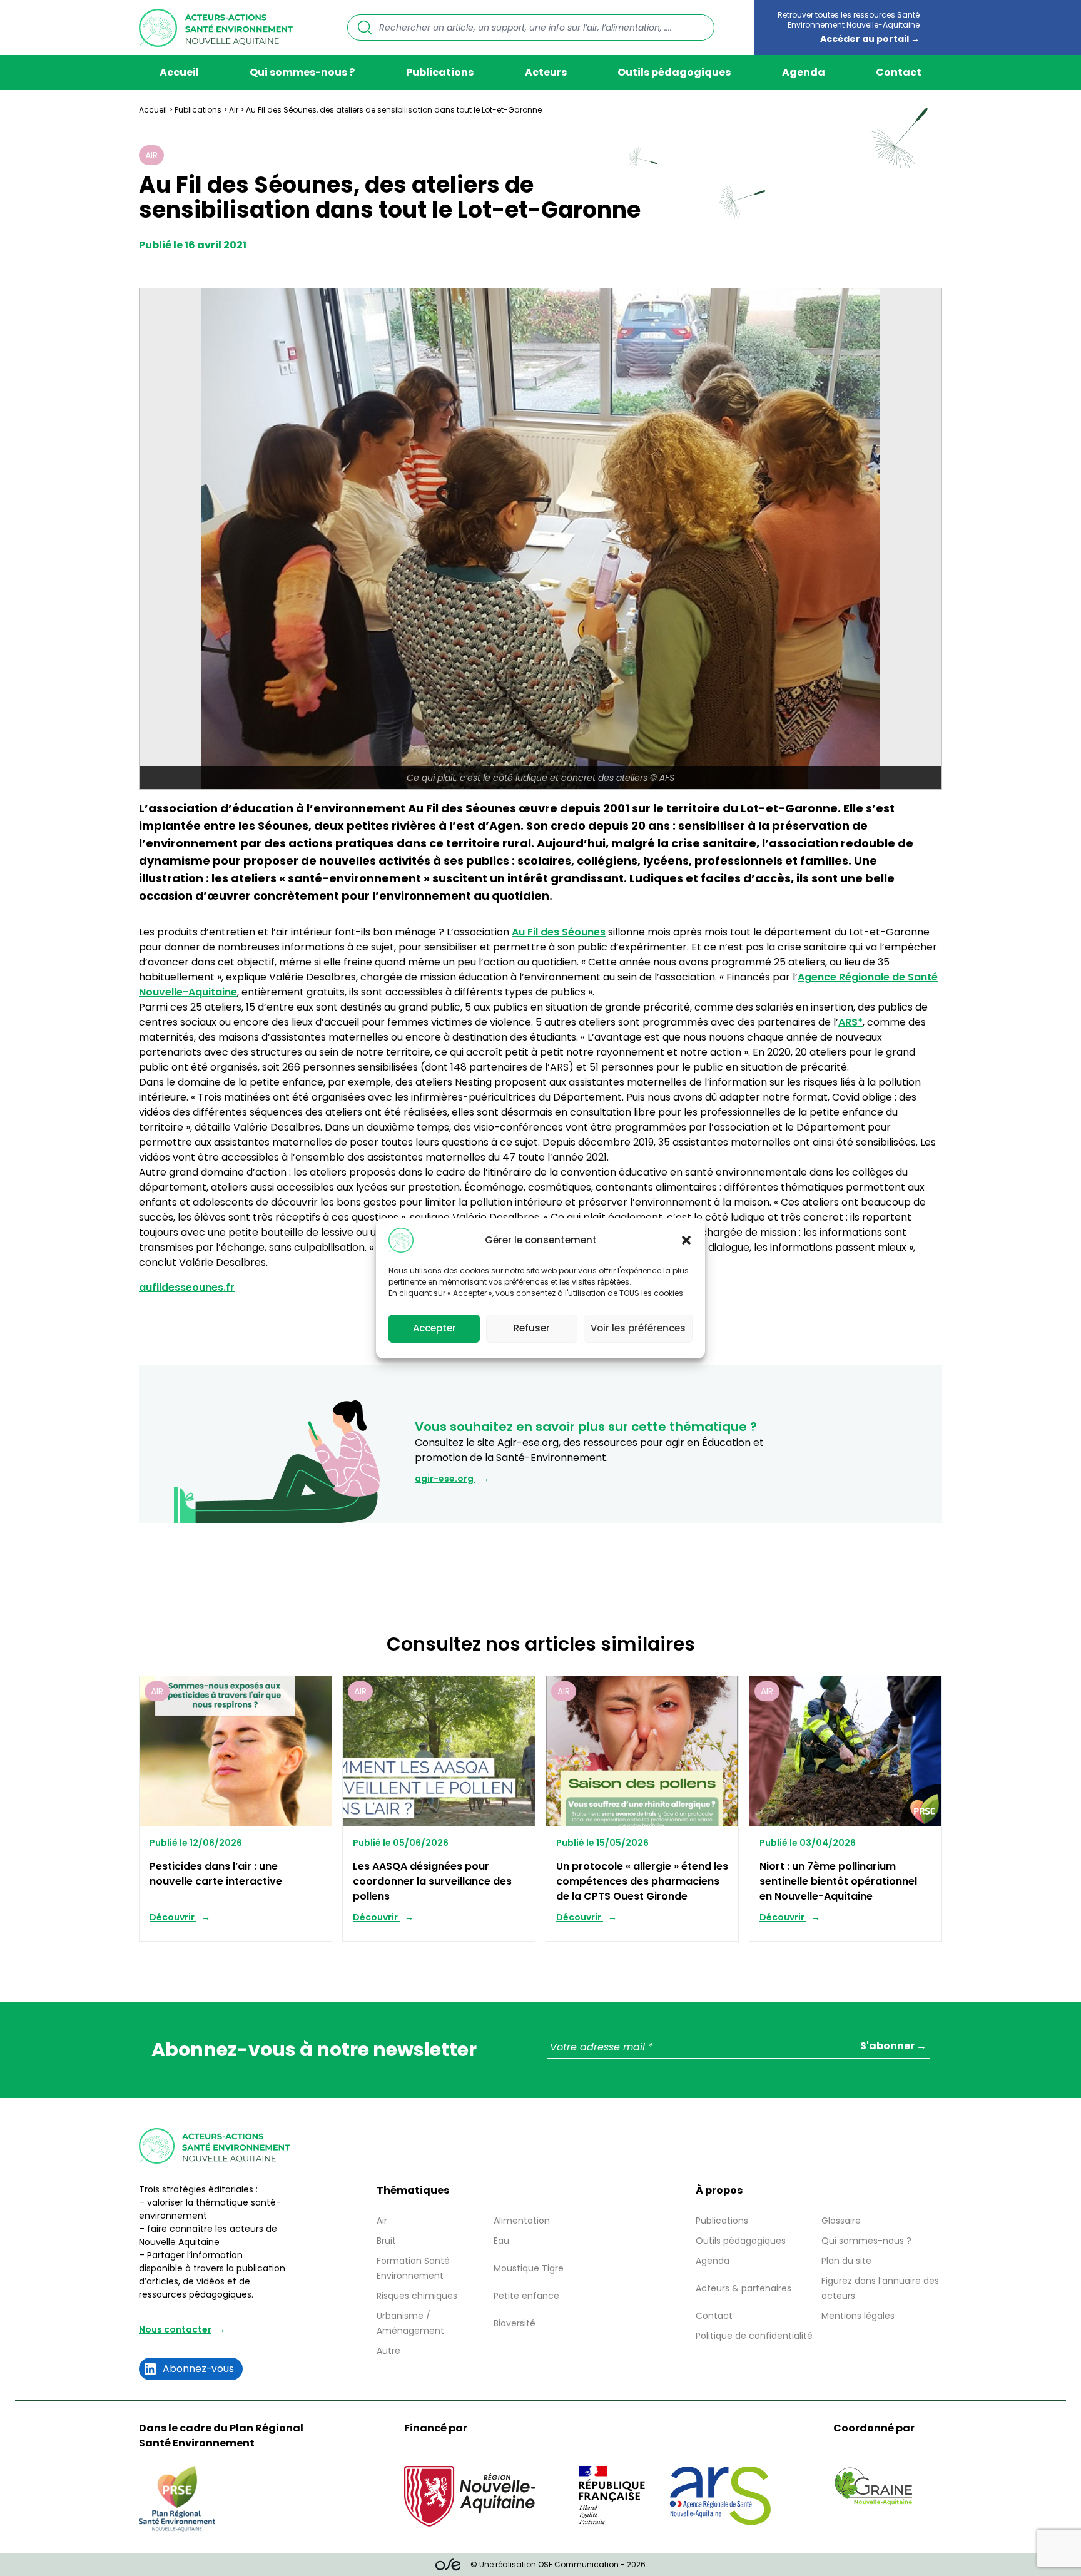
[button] (686, 1240)
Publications (440, 72)
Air (234, 110)
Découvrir (173, 1917)
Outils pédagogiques (674, 72)
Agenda (804, 72)
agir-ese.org (445, 1479)
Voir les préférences (638, 1328)
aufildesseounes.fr (187, 1287)
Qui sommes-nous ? (302, 72)
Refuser (532, 1328)
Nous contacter (175, 2329)
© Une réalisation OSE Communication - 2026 (558, 2564)
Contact (899, 72)
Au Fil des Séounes (559, 932)
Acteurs (546, 72)
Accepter (434, 1328)
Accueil (179, 72)
